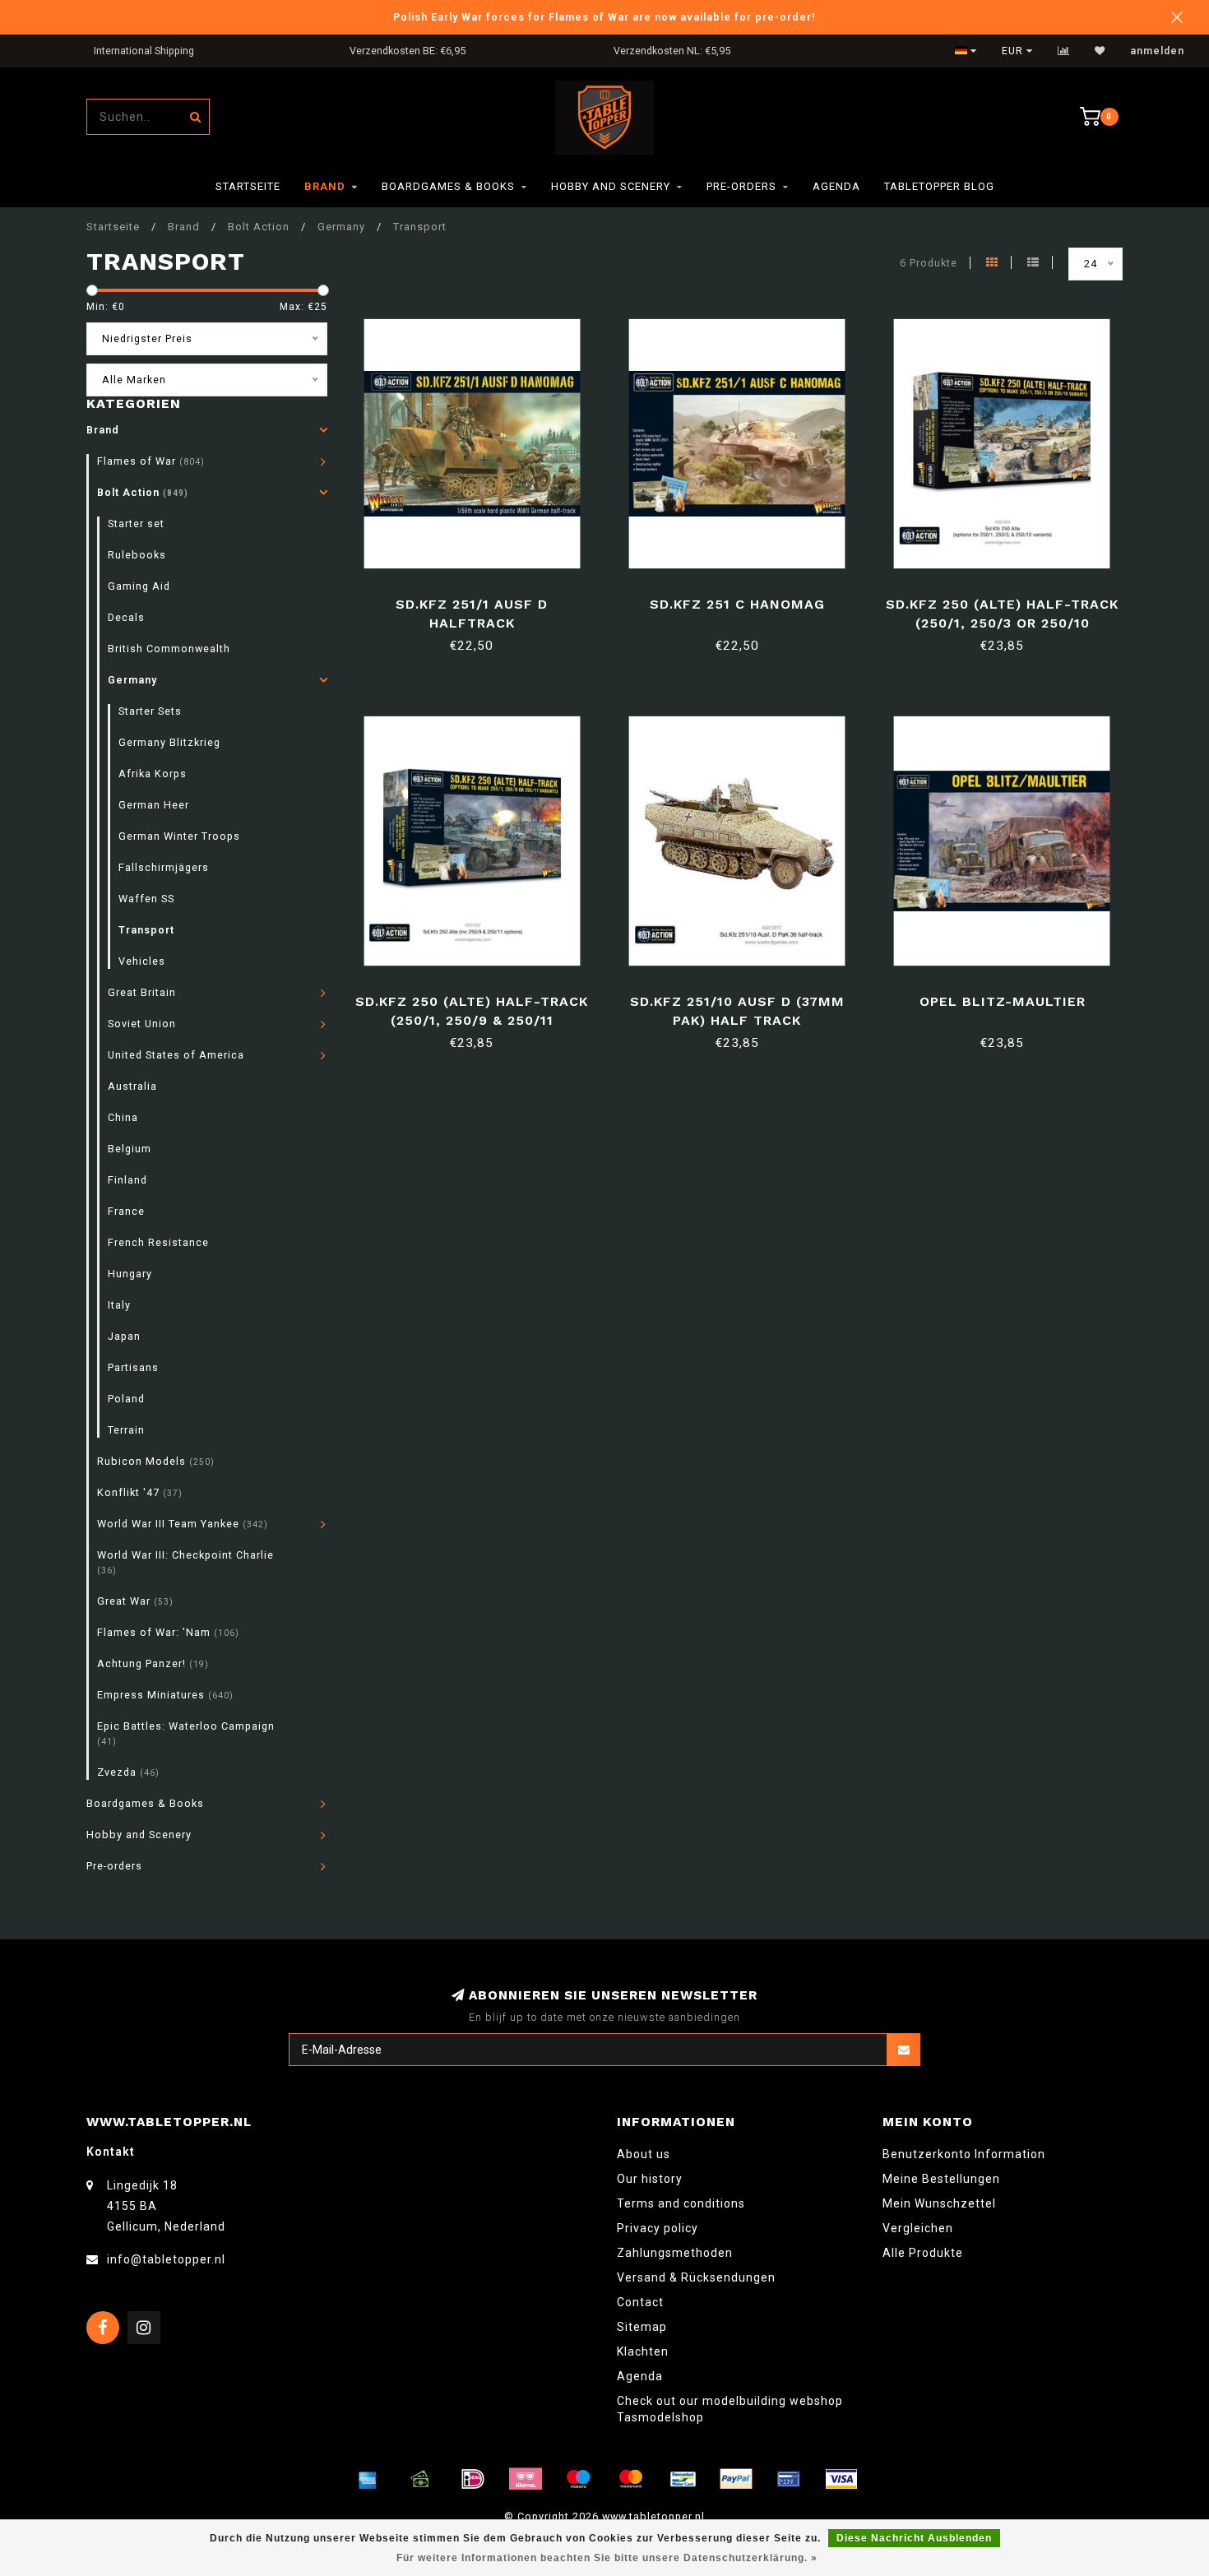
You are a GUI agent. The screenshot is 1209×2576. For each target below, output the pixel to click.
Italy (119, 1305)
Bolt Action (143, 492)
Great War (135, 1601)
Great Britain (142, 992)
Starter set (136, 524)
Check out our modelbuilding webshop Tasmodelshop (730, 2409)
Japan (124, 1336)
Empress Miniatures (165, 1695)
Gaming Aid (139, 586)
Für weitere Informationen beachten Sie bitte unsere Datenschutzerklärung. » (607, 2558)
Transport (146, 930)
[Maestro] (578, 2479)
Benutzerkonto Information (964, 2154)
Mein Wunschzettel (939, 2203)
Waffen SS (146, 899)
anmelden (1157, 51)
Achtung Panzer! (153, 1663)
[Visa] (841, 2479)
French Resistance (158, 1242)
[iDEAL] (473, 2479)
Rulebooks (137, 555)
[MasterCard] (631, 2479)
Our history (650, 2179)
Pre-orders (741, 186)
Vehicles (142, 961)
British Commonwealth (169, 649)
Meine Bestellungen (941, 2179)
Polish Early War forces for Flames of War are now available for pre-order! (604, 17)
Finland (127, 1180)
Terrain (126, 1430)
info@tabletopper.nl (166, 2259)
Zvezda (128, 1772)
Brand (325, 186)
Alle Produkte (923, 2253)
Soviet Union (142, 1024)
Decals (126, 617)
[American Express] (368, 2479)
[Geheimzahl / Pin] (789, 2479)
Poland (126, 1399)
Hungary (130, 1274)
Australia (132, 1086)
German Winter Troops (179, 836)
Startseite (248, 186)
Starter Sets (150, 711)
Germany (132, 680)
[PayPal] (736, 2479)
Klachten (643, 2351)
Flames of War (151, 461)
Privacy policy (658, 2228)
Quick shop (479, 598)
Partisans (133, 1367)
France (126, 1211)
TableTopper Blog (939, 186)
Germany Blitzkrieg (169, 742)
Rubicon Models (156, 1461)
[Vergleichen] (1064, 51)
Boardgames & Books (448, 186)
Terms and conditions (681, 2203)
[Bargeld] (420, 2479)
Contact (640, 2302)
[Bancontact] (683, 2479)
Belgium (130, 1149)
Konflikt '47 (140, 1492)
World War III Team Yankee (183, 1524)
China (123, 1117)
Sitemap (642, 2327)
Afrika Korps (153, 774)
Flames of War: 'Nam (168, 1632)
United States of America (176, 1055)
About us (644, 2154)
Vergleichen (918, 2228)
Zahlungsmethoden (675, 2253)
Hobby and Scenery (611, 186)
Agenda (836, 186)
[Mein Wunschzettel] (1100, 51)
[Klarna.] (526, 2479)
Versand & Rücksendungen (696, 2277)
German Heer (154, 805)
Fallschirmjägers (164, 867)
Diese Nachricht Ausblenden (914, 2538)
